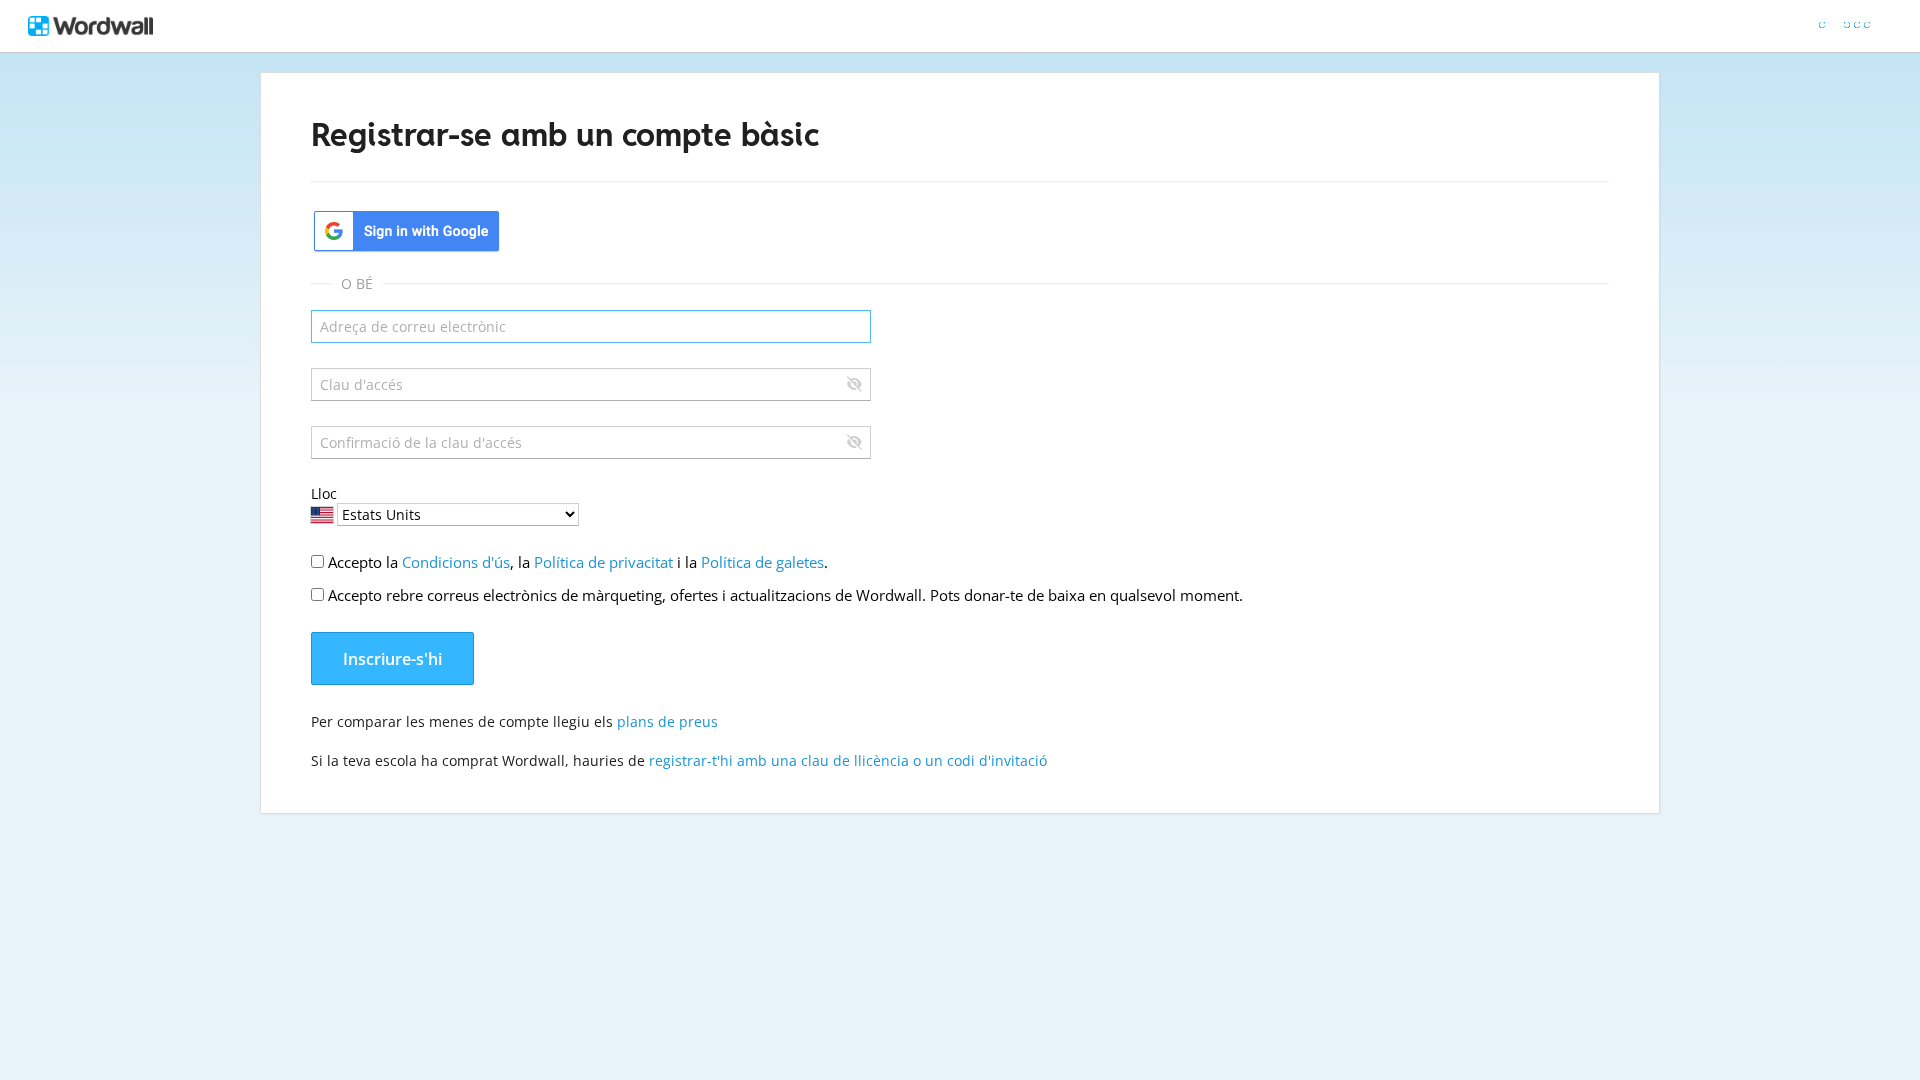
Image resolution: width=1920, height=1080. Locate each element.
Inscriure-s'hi (392, 659)
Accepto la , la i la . (578, 562)
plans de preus (667, 721)
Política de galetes (762, 562)
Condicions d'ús (456, 562)
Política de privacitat (603, 562)
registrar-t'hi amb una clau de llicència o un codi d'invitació (848, 760)
